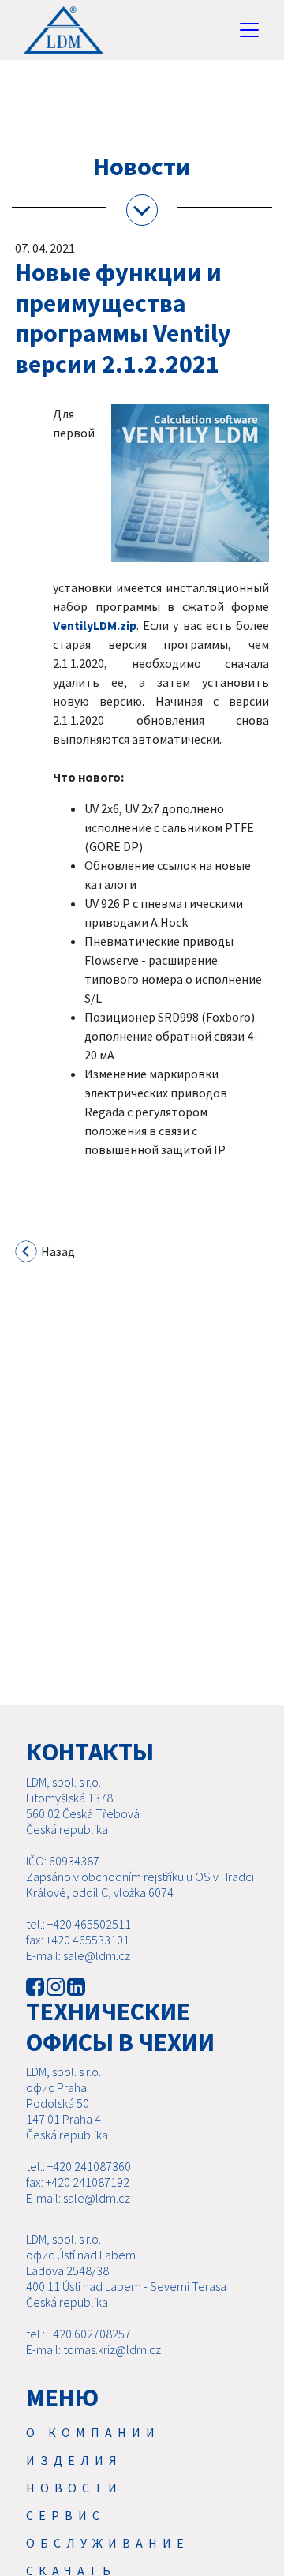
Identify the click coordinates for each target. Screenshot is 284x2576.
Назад (57, 1251)
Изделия (74, 2460)
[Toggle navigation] (249, 30)
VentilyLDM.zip (95, 625)
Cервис (65, 2515)
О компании (93, 2432)
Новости (74, 2488)
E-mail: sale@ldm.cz (78, 1955)
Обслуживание (108, 2543)
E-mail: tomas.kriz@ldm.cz (93, 2349)
